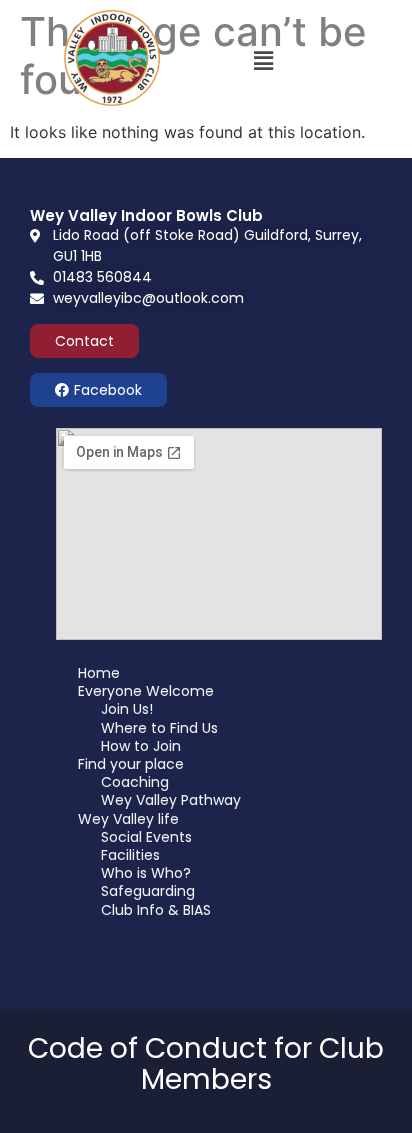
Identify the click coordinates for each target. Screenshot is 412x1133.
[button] (263, 60)
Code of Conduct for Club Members (206, 1064)
